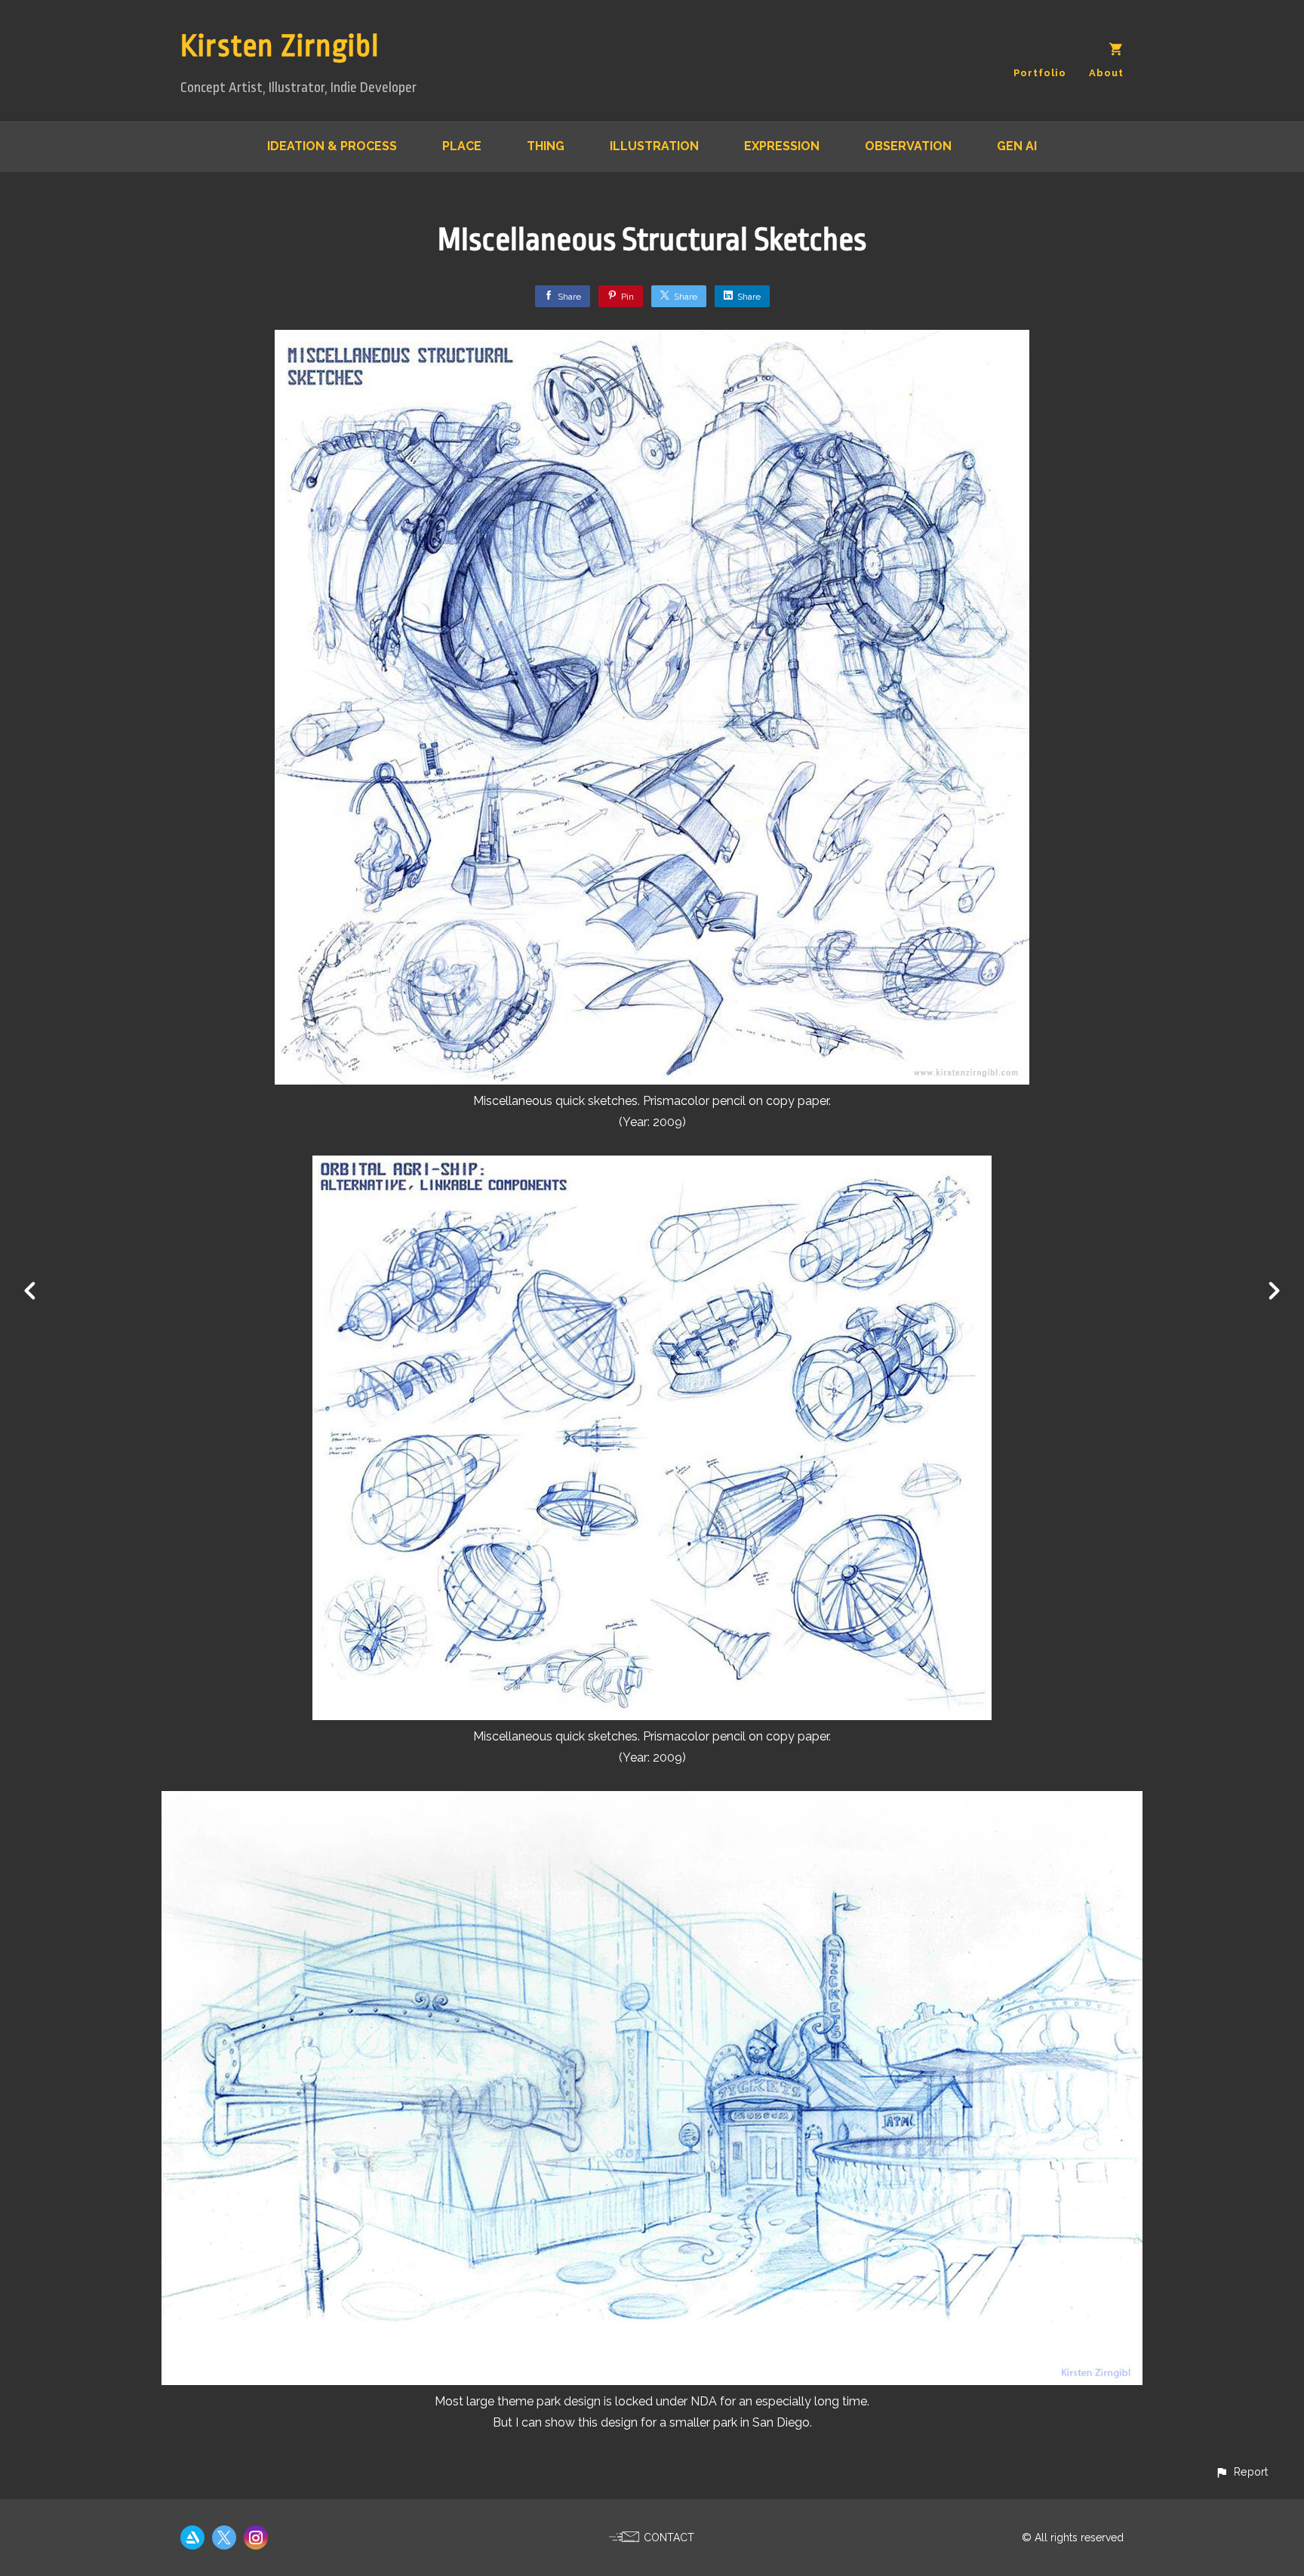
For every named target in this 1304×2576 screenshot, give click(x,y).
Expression (782, 146)
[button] (1241, 2471)
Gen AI (1017, 146)
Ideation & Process (332, 146)
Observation (908, 146)
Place (462, 146)
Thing (546, 146)
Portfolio (1040, 73)
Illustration (654, 146)
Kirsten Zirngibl (280, 46)
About (1106, 73)
